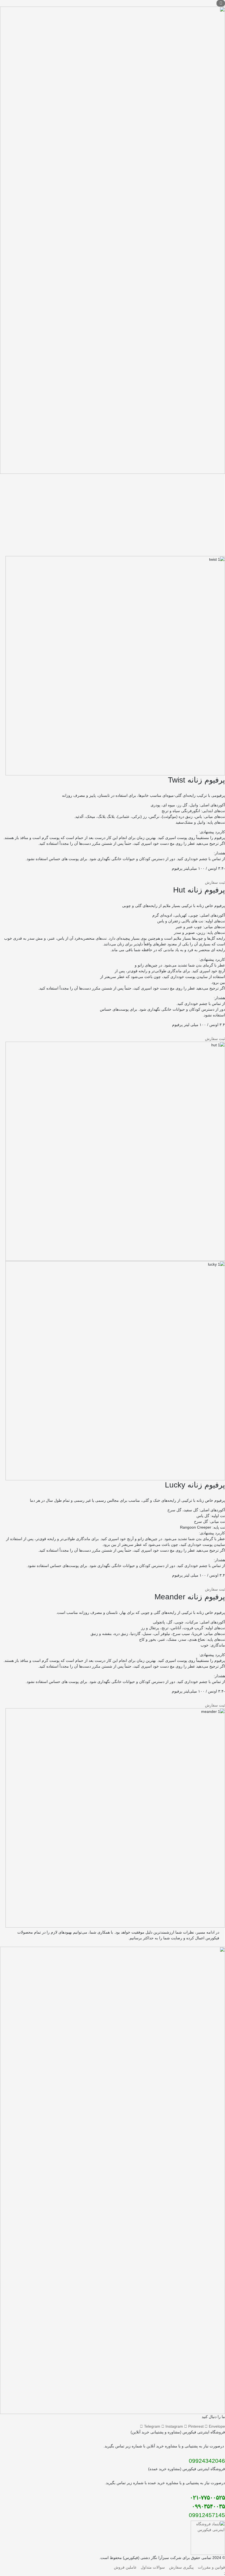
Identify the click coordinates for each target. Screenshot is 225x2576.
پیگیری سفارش (181, 2567)
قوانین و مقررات (211, 2567)
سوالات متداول (153, 2567)
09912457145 (206, 2515)
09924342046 (207, 2461)
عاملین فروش (125, 2567)
